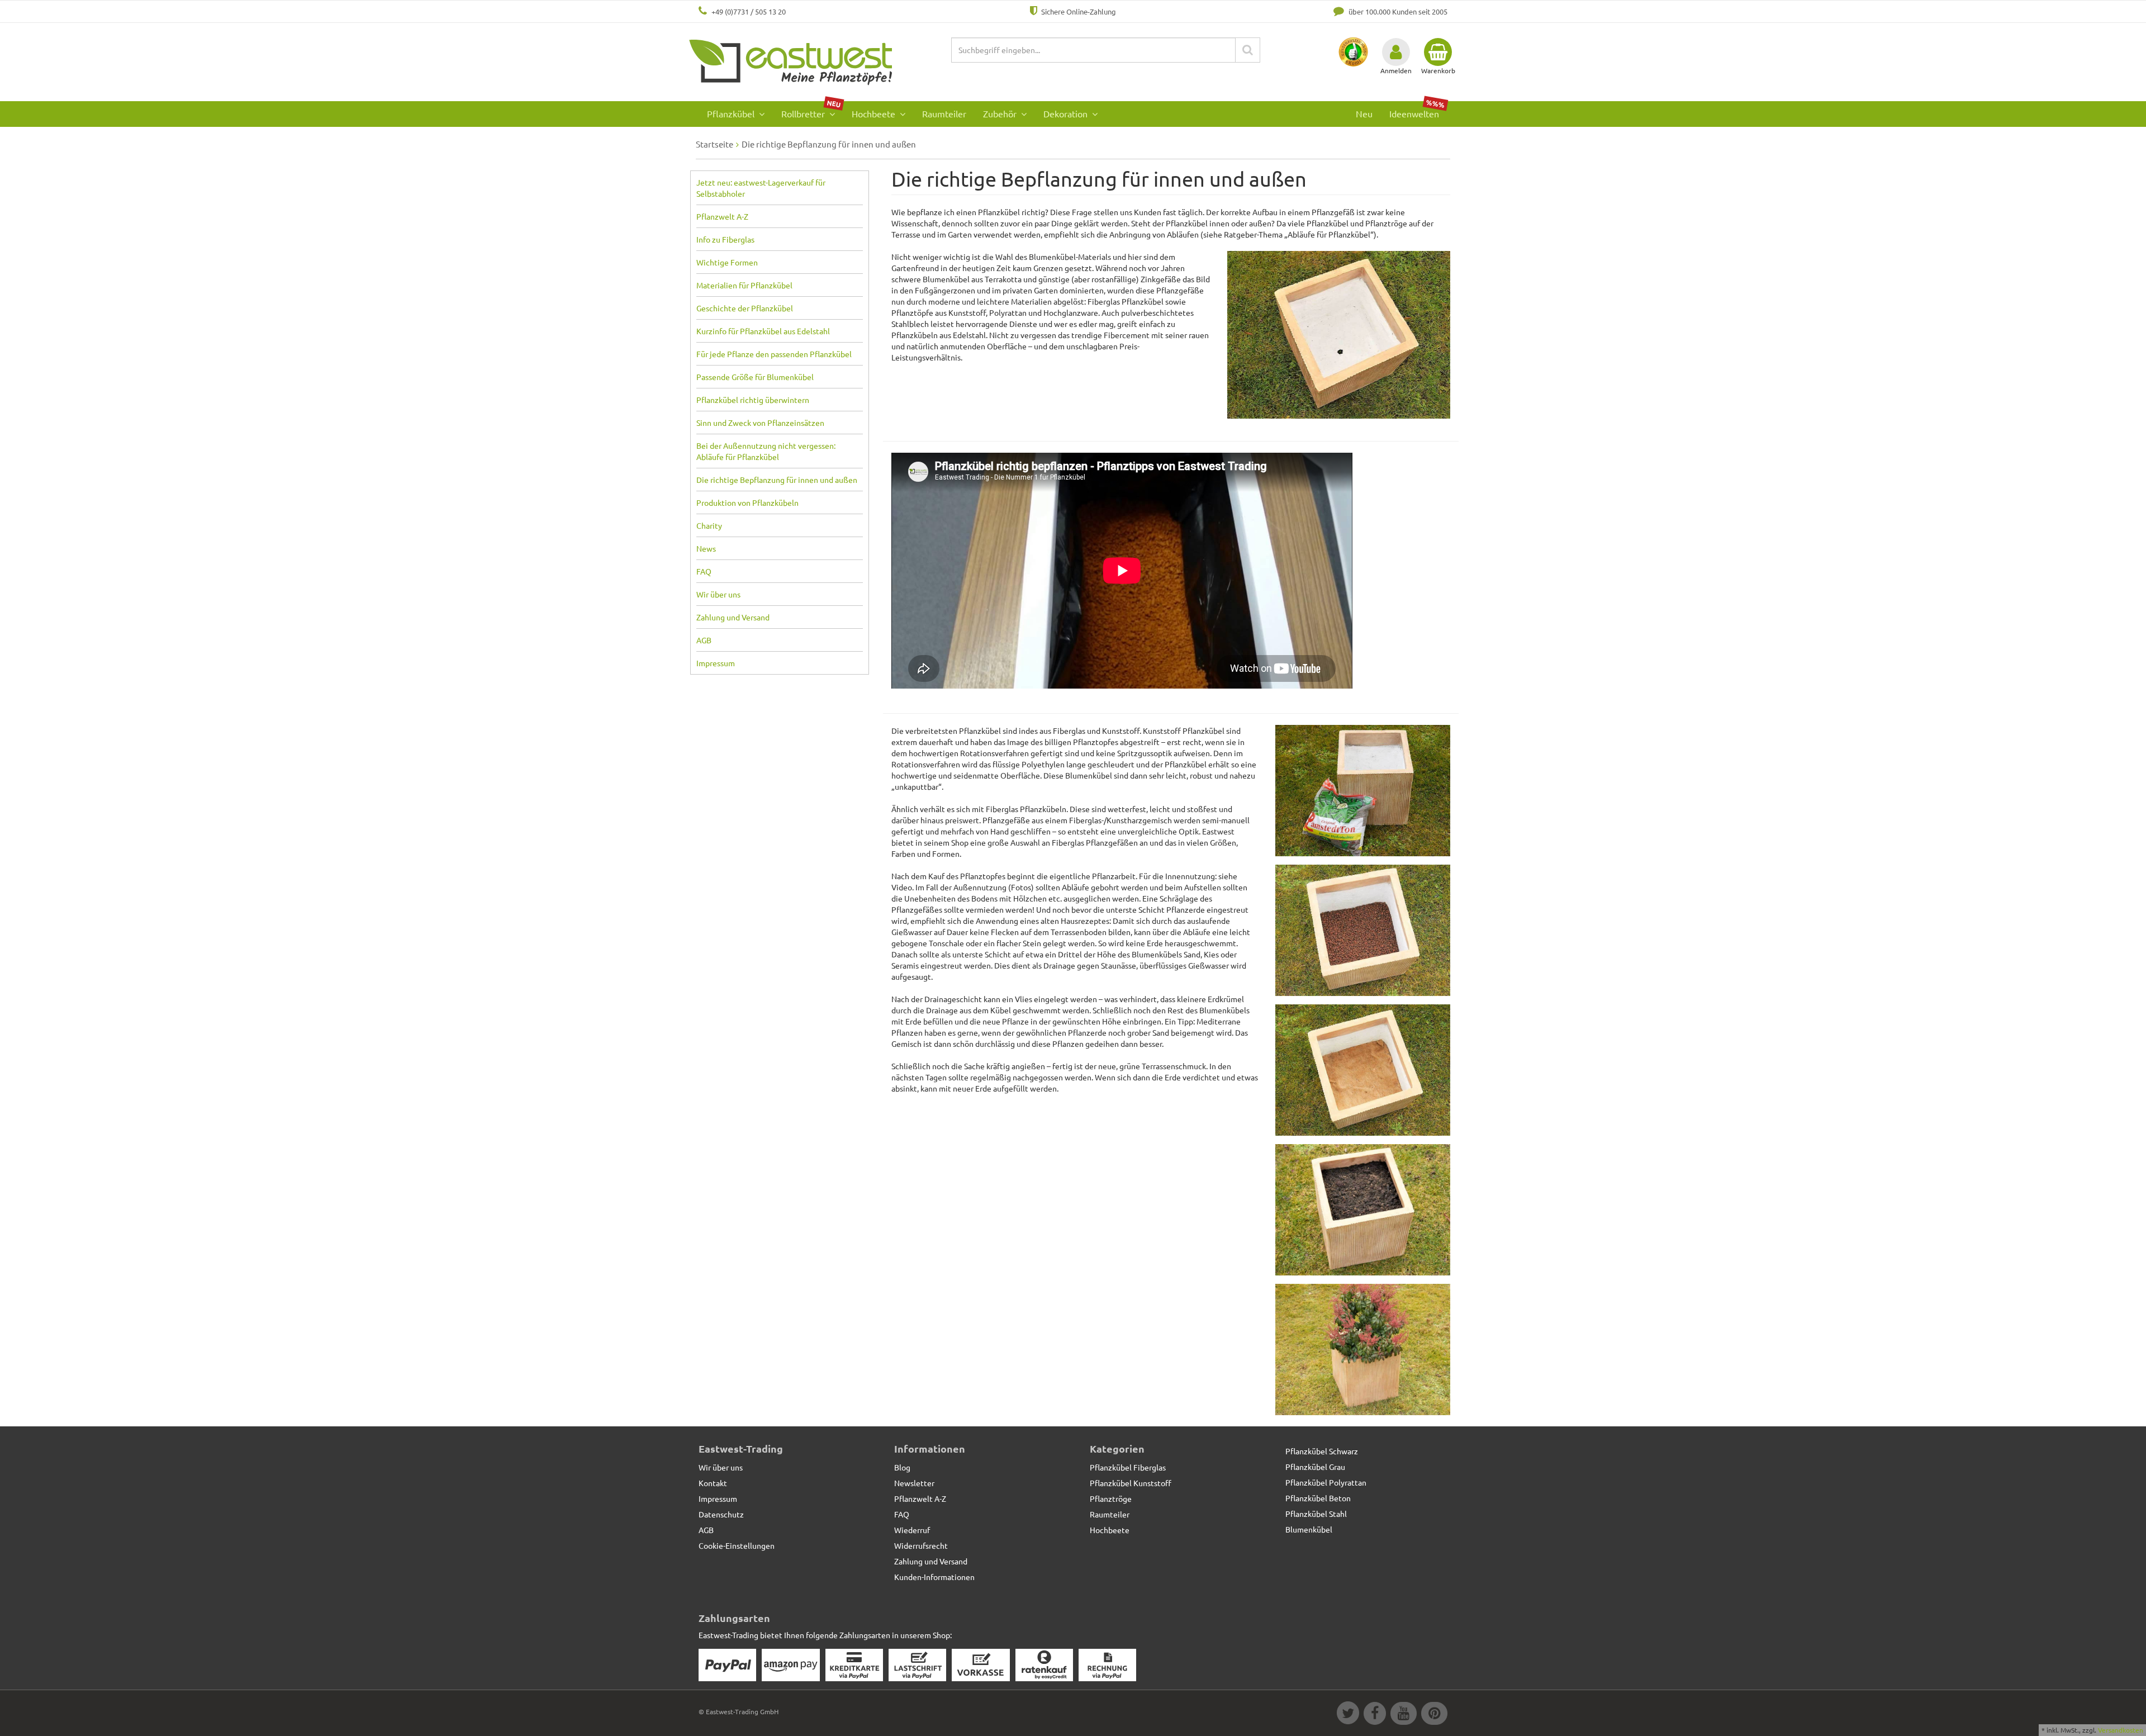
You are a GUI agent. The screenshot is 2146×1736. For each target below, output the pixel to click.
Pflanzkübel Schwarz (1322, 1451)
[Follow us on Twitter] (1347, 1715)
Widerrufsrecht (921, 1545)
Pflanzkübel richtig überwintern (753, 400)
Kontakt (713, 1483)
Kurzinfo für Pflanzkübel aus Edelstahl (763, 331)
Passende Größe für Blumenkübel (755, 377)
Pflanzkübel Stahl (1316, 1514)
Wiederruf (912, 1530)
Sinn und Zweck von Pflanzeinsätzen (760, 423)
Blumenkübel (1309, 1529)
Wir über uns (718, 594)
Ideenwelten (1417, 110)
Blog (902, 1467)
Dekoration (1067, 113)
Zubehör (1001, 113)
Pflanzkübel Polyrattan (1326, 1482)
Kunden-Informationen (934, 1577)
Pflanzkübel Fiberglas (1128, 1467)
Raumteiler (944, 113)
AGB (704, 640)
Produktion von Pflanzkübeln (747, 502)
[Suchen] (1248, 50)
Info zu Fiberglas (725, 239)
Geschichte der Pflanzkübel (745, 308)
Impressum (716, 663)
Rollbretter (811, 110)
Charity (709, 525)
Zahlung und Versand (733, 617)
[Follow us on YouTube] (1403, 1715)
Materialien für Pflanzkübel (744, 285)
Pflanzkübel (732, 113)
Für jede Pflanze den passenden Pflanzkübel (774, 354)
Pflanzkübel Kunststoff (1131, 1483)
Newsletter (914, 1483)
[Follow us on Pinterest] (1433, 1715)
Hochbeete (875, 113)
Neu (1364, 113)
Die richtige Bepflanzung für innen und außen (777, 480)
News (706, 548)
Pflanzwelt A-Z (722, 216)
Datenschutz (721, 1514)
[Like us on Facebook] (1374, 1715)
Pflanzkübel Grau (1315, 1467)
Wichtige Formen (727, 262)
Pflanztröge (1111, 1498)
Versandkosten (2121, 1730)
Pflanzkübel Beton (1318, 1498)
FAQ (704, 571)
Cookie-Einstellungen (737, 1545)
